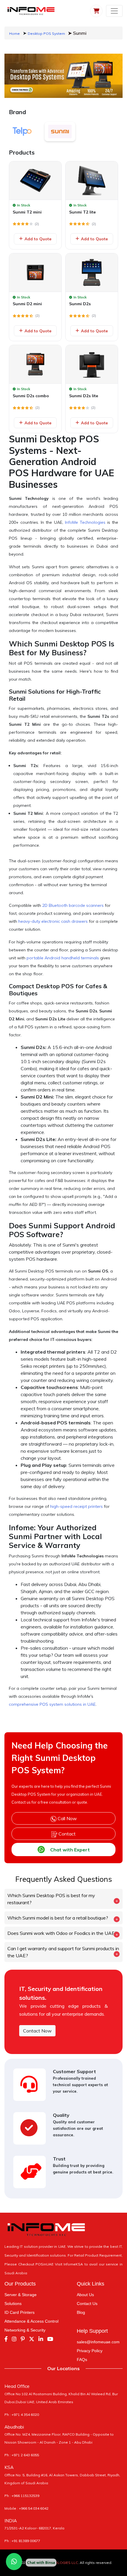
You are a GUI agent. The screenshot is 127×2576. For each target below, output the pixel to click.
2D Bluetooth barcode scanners (73, 905)
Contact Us (87, 2304)
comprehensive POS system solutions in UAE (52, 1704)
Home (14, 33)
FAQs (82, 2360)
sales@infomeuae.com (98, 2342)
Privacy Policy (90, 2351)
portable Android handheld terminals (63, 958)
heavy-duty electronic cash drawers (53, 921)
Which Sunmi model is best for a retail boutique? (58, 1918)
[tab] (22, 132)
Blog (81, 2312)
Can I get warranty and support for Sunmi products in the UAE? (63, 1952)
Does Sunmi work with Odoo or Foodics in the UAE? (62, 1933)
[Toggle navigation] (114, 11)
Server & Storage (21, 2295)
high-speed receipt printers (76, 1506)
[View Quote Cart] (96, 11)
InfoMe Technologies (85, 522)
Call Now (67, 1818)
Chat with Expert (70, 1850)
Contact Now (37, 2031)
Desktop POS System (46, 33)
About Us (85, 2295)
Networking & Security (25, 2330)
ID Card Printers (19, 2312)
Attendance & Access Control (31, 2321)
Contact (66, 1834)
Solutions (13, 2304)
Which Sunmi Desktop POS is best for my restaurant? (51, 1899)
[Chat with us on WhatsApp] (14, 2562)
